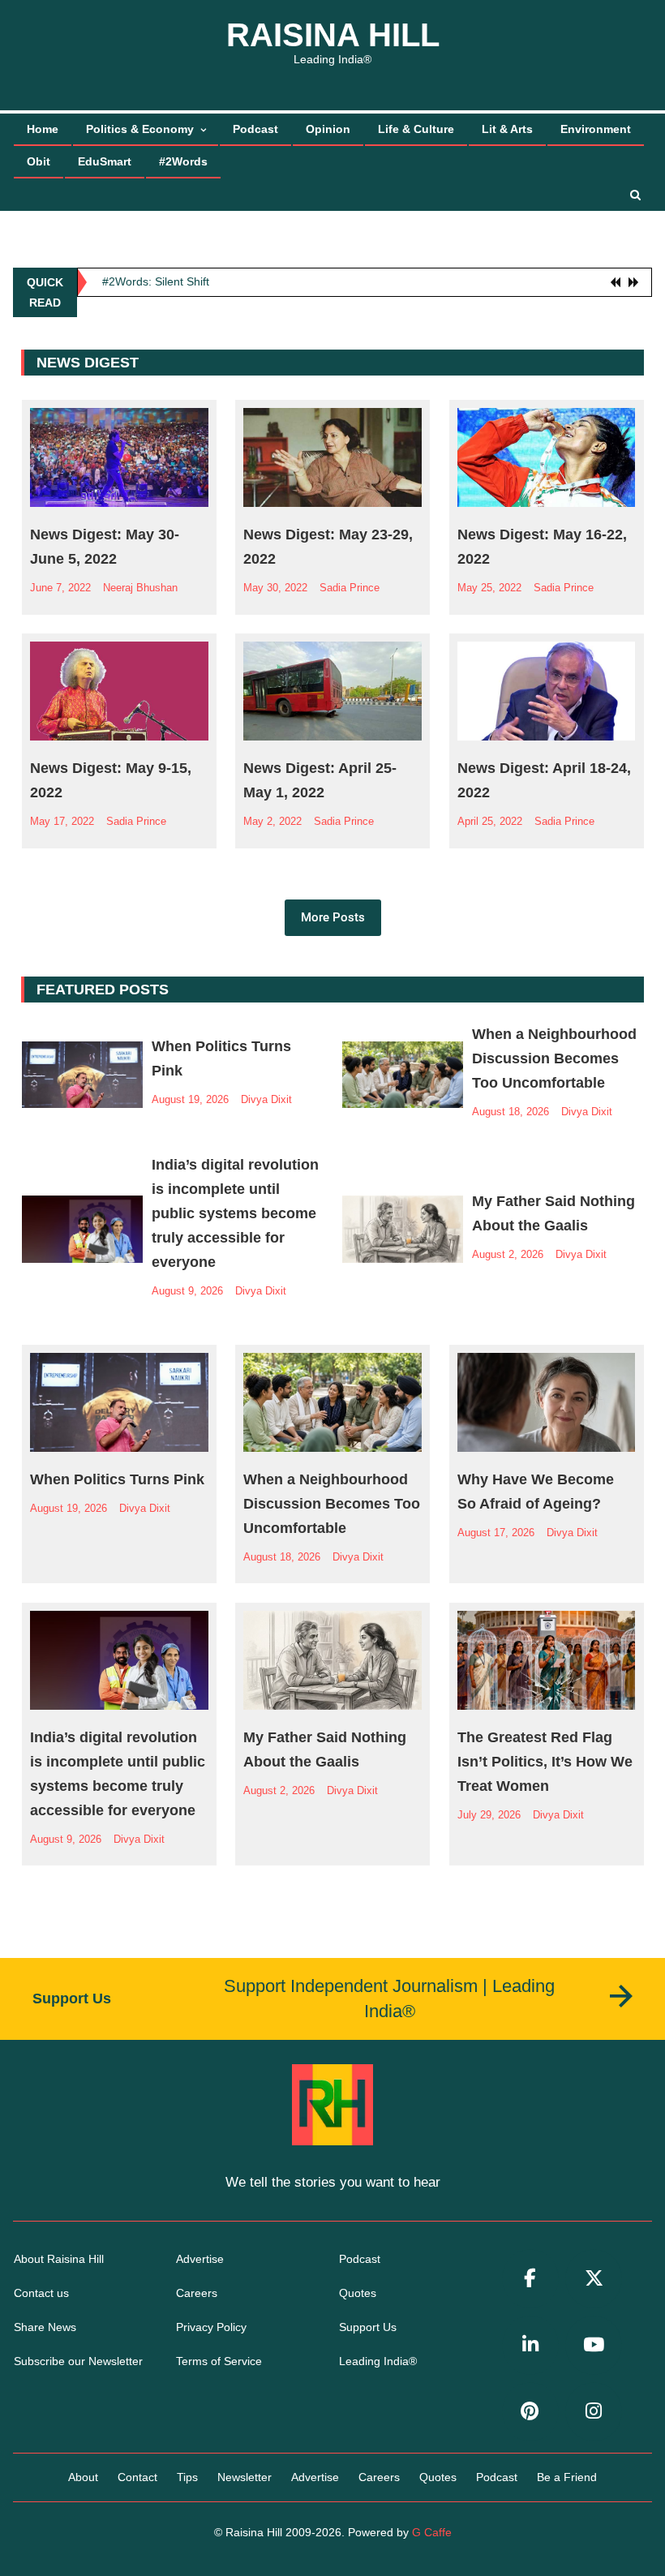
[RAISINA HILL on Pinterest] (530, 2412)
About (83, 2477)
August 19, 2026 (190, 1099)
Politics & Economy (140, 129)
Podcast (255, 129)
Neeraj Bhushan (140, 588)
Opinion (328, 129)
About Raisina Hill (59, 2259)
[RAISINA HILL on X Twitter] (594, 2279)
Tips (187, 2477)
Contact (137, 2477)
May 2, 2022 (272, 821)
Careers (197, 2293)
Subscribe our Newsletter (78, 2361)
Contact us (41, 2293)
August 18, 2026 (511, 1112)
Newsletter (245, 2477)
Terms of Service (219, 2361)
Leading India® (378, 2361)
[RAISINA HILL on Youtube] (594, 2345)
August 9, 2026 (187, 1291)
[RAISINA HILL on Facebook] (530, 2279)
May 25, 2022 (489, 588)
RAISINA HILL (333, 35)
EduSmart (105, 161)
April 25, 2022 (490, 821)
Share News (45, 2327)
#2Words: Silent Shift (156, 277)
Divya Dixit (266, 1099)
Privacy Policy (211, 2327)
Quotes (358, 2293)
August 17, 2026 (496, 1533)
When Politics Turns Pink (117, 1479)
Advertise (200, 2259)
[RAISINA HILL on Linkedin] (530, 2345)
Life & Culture (416, 129)
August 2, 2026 (508, 1254)
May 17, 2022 (62, 821)
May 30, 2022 (275, 588)
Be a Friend (567, 2477)
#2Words (183, 161)
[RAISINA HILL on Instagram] (594, 2412)
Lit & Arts (507, 129)
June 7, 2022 (60, 588)
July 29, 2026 (489, 1815)
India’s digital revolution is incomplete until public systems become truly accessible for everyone (235, 1213)
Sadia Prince (350, 588)
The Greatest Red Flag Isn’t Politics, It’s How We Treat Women (545, 1762)
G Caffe (432, 2532)
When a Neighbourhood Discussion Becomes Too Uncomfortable (554, 1058)
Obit (39, 161)
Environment (596, 129)
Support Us (368, 2327)
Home (43, 129)
